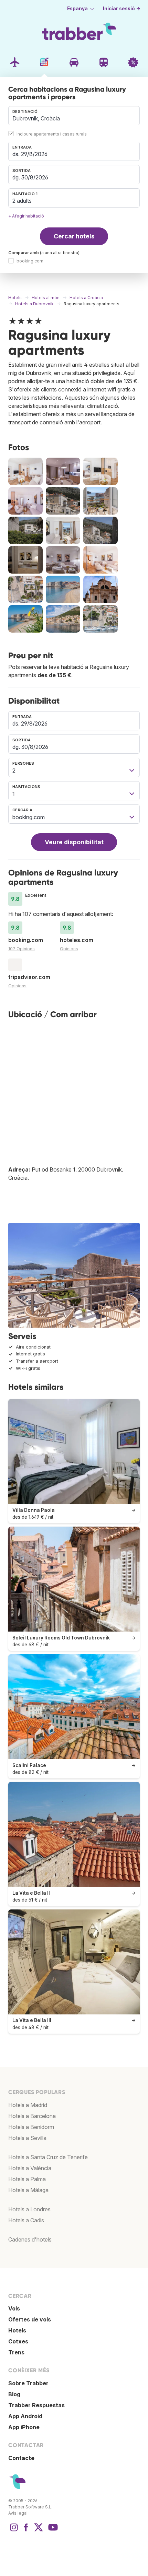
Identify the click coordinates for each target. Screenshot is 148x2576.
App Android (25, 2416)
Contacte (21, 2458)
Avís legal (18, 2513)
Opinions (69, 949)
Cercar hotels (74, 236)
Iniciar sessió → (122, 9)
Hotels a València (30, 2168)
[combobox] (74, 116)
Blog (14, 2394)
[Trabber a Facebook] (26, 2531)
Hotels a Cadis (26, 2220)
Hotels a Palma (27, 2179)
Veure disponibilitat (74, 842)
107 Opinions (22, 949)
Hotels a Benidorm (31, 2127)
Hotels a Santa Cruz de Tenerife (48, 2157)
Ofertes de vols (30, 2319)
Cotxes (18, 2341)
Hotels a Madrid (28, 2105)
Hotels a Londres (29, 2209)
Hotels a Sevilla (27, 2138)
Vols (14, 2308)
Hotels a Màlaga (28, 2190)
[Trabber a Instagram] (14, 2531)
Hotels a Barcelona (32, 2116)
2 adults (22, 201)
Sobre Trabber (28, 2383)
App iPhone (24, 2427)
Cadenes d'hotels (30, 2239)
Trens (16, 2352)
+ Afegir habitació (26, 216)
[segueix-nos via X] (39, 2531)
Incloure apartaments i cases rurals (52, 134)
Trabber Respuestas (36, 2405)
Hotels (17, 2330)
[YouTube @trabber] (52, 2531)
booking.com (30, 261)
